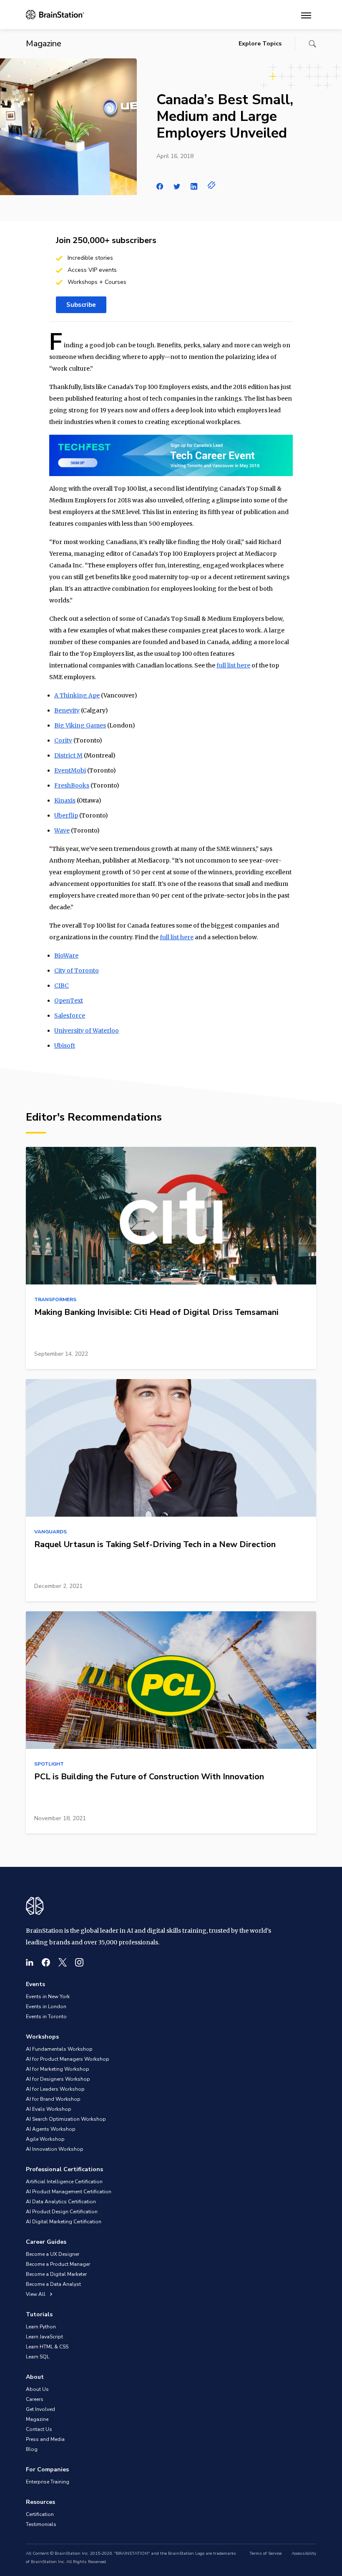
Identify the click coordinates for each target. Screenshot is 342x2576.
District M (68, 755)
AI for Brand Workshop (53, 2099)
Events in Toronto (46, 2017)
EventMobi (70, 770)
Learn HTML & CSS (47, 2347)
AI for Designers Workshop (58, 2079)
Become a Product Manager (58, 2264)
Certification (40, 2514)
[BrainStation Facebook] (46, 1962)
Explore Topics (260, 44)
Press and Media (45, 2439)
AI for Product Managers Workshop (68, 2059)
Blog (32, 2449)
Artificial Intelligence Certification (64, 2182)
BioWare (66, 956)
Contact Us (39, 2429)
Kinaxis (65, 800)
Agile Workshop (45, 2139)
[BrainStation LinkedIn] (30, 1962)
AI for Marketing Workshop (58, 2069)
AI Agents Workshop (51, 2129)
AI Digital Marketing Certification (64, 2222)
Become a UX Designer (53, 2254)
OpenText (69, 1001)
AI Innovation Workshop (55, 2149)
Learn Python (41, 2327)
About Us (37, 2389)
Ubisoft (65, 1046)
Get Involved (40, 2409)
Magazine (37, 2419)
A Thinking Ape (77, 695)
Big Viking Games (80, 725)
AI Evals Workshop (49, 2109)
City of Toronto (77, 971)
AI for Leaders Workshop (55, 2089)
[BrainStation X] (63, 1962)
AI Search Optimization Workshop (66, 2119)
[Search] (312, 44)
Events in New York (48, 1997)
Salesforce (70, 1016)
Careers (35, 2399)
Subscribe (81, 305)
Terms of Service (265, 2553)
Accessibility (304, 2553)
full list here (233, 665)
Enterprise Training (48, 2482)
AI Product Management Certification (69, 2192)
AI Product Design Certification (62, 2212)
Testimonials (41, 2524)
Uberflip (66, 815)
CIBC (62, 986)
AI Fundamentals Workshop (59, 2049)
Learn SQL (38, 2357)
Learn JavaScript (44, 2337)
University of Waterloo (87, 1031)
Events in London (46, 2007)
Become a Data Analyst (53, 2284)
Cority (63, 740)
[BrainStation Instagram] (79, 1962)
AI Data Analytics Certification (61, 2202)
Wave (62, 830)
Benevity (67, 710)
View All (36, 2294)
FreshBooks (72, 785)
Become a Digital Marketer (56, 2274)
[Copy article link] (212, 185)
